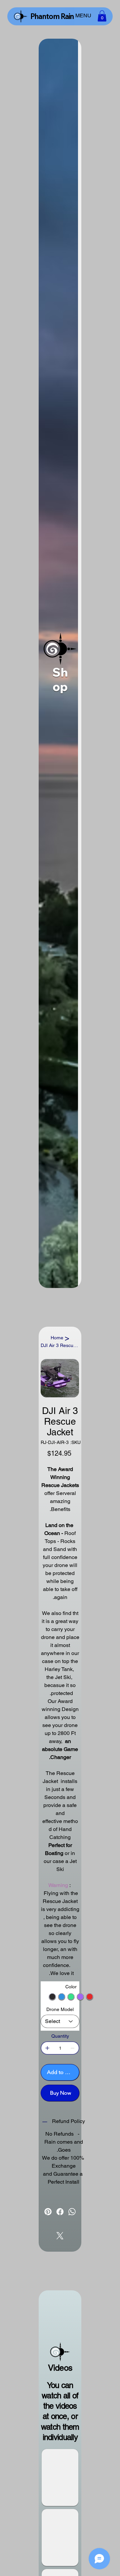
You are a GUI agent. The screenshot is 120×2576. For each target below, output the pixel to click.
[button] (102, 16)
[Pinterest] (48, 2212)
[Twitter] (60, 2236)
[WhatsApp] (72, 2212)
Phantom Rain (52, 16)
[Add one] (47, 2048)
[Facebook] (60, 2212)
